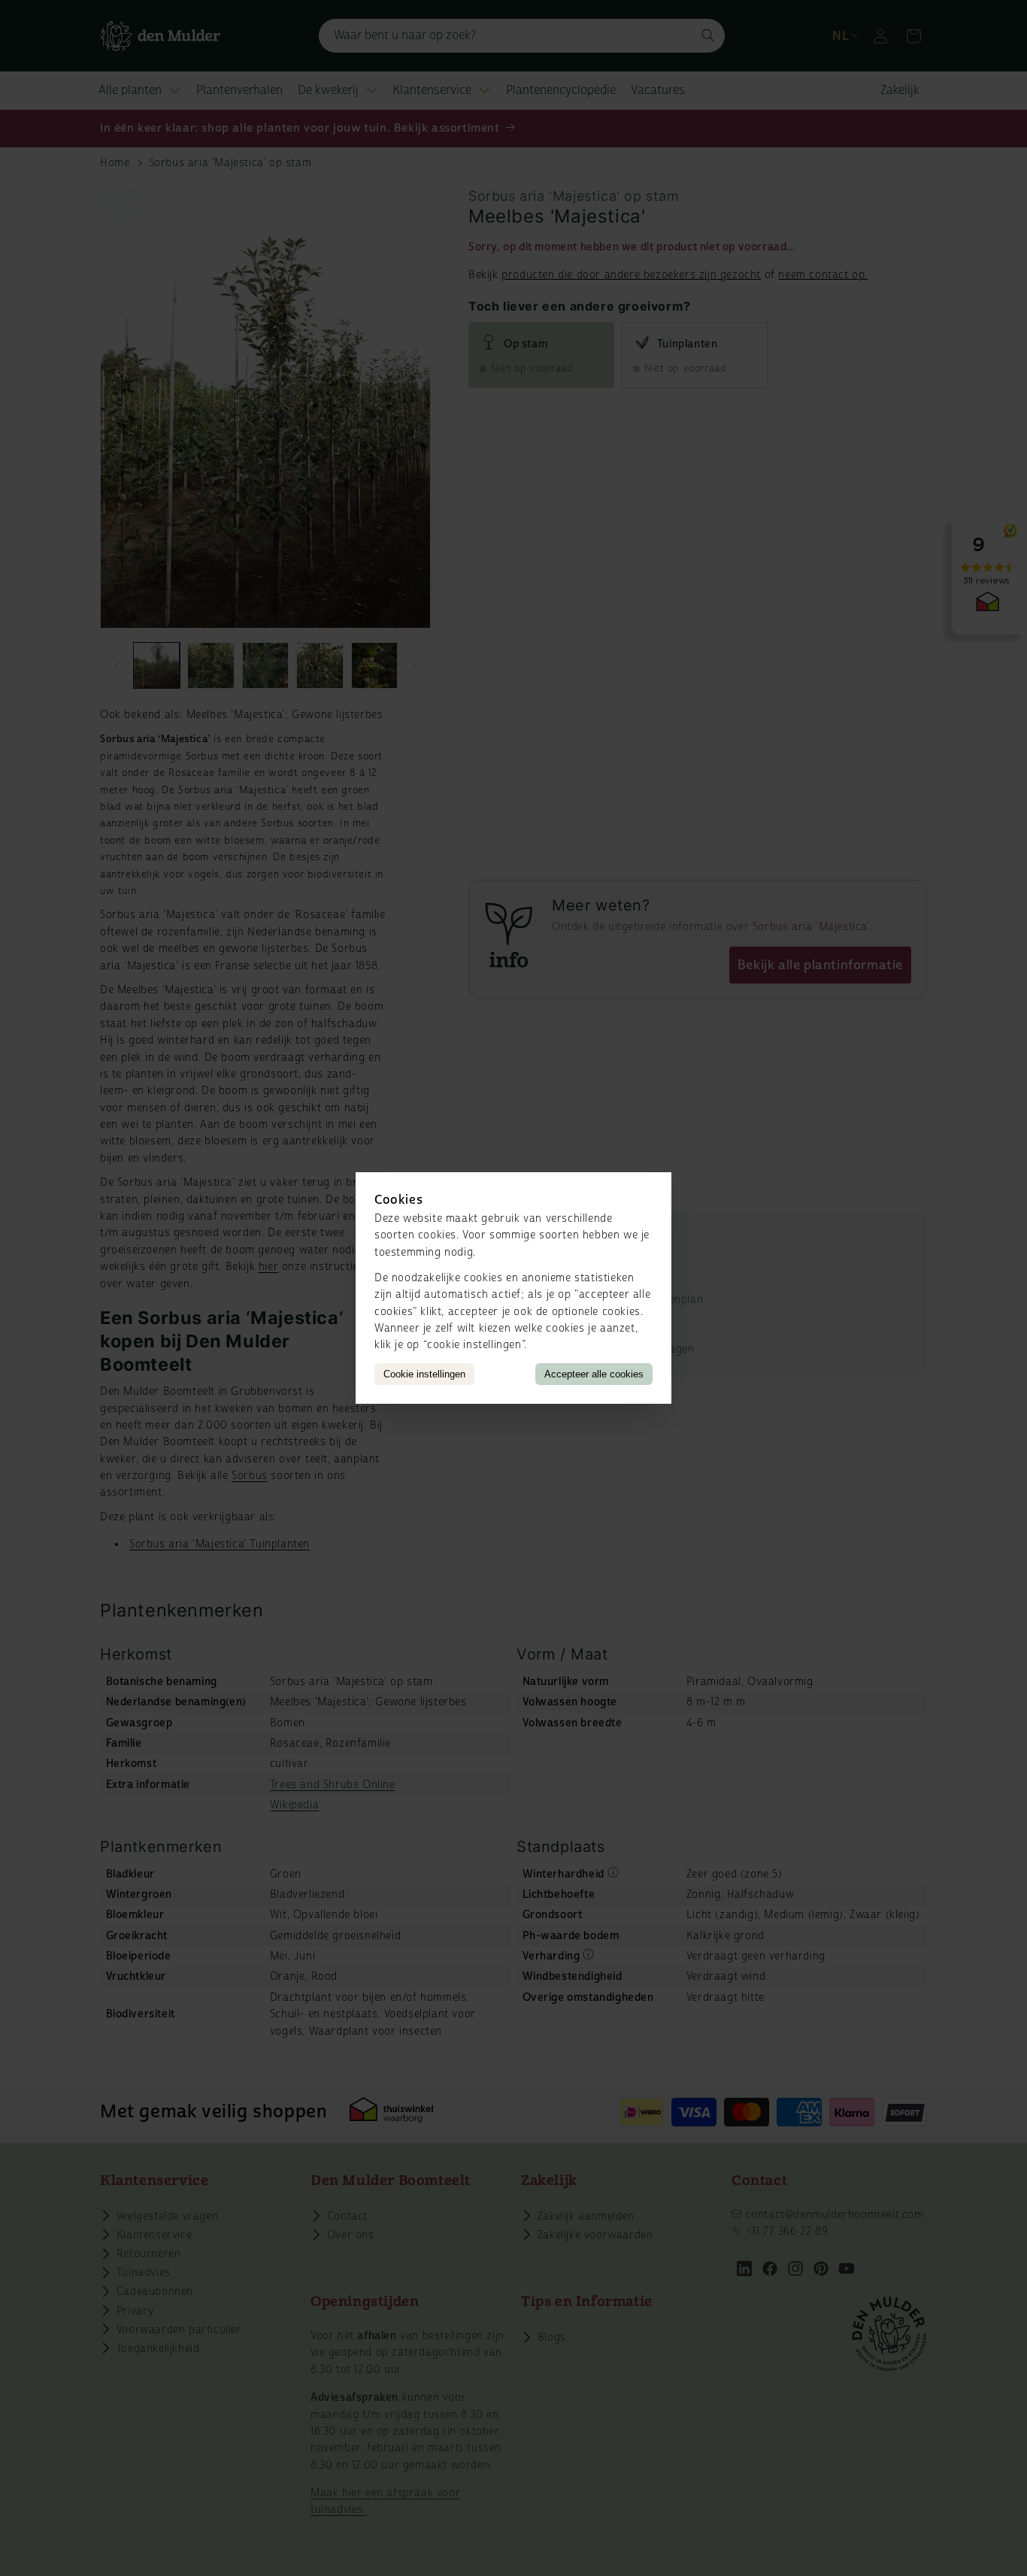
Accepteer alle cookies (594, 1374)
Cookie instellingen (424, 1374)
